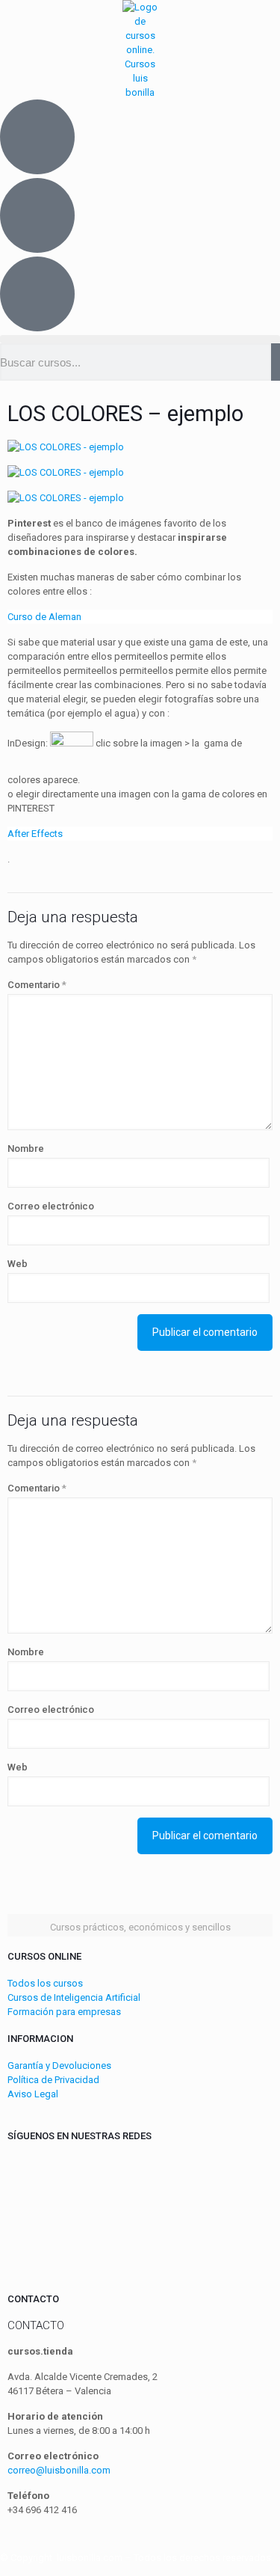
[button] (140, 339)
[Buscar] (276, 362)
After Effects (35, 834)
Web (18, 1264)
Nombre (26, 1149)
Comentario (37, 985)
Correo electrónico (51, 1206)
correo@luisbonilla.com (59, 2470)
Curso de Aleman (44, 617)
